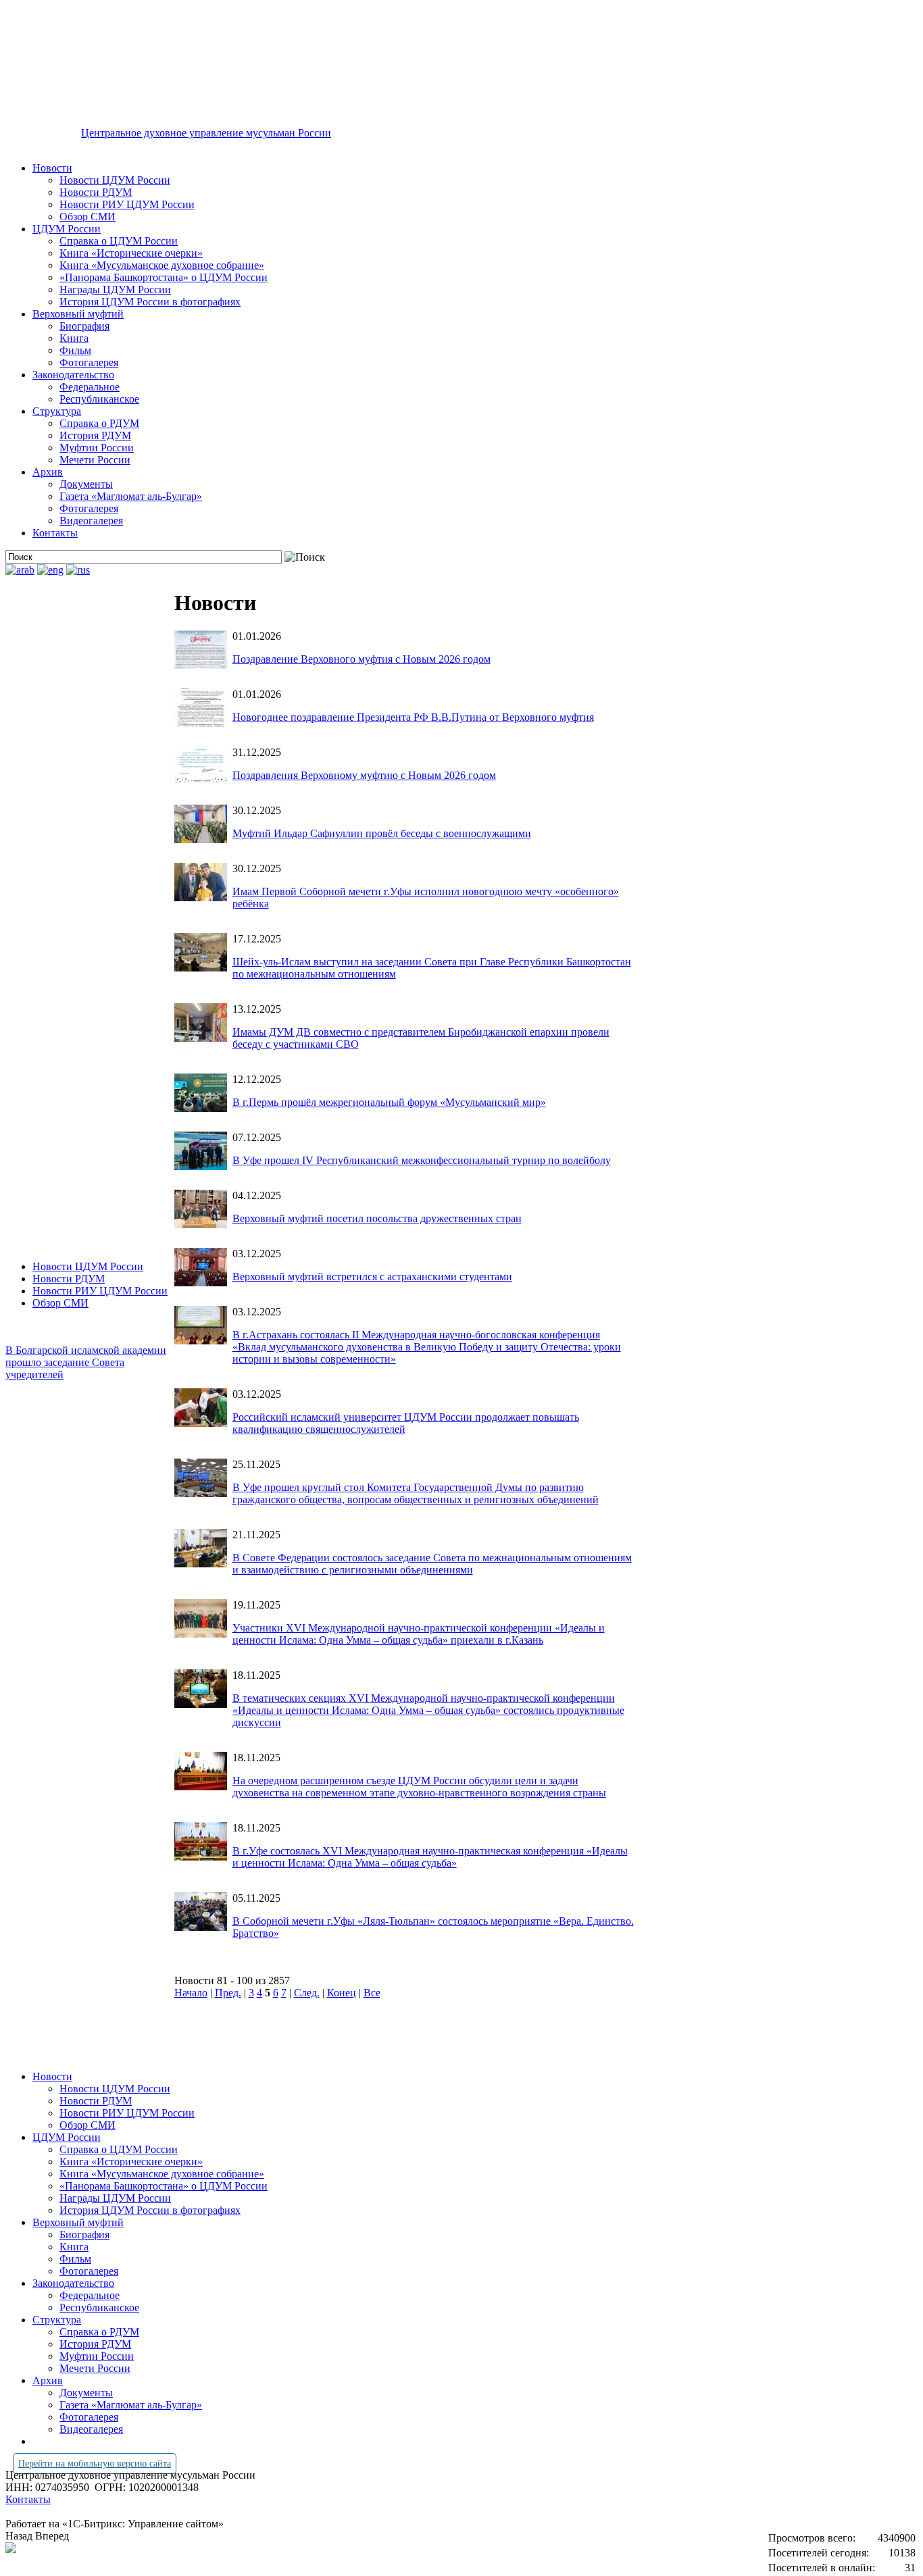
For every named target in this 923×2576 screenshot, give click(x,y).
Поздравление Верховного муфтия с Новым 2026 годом (361, 659)
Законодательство (73, 375)
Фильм (75, 350)
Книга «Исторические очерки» (131, 253)
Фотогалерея (89, 362)
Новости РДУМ (96, 192)
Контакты (55, 533)
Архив (48, 472)
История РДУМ (95, 435)
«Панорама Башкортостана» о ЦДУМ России (164, 277)
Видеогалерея (91, 521)
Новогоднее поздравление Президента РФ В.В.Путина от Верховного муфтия (413, 717)
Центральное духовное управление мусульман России (206, 133)
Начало (191, 1993)
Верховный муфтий (78, 314)
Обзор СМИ (88, 217)
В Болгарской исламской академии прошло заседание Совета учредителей (86, 1362)
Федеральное (90, 387)
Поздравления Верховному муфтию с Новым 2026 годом (364, 775)
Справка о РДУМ (99, 423)
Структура (57, 411)
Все (372, 1993)
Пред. (228, 1993)
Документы (86, 484)
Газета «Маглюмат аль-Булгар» (131, 496)
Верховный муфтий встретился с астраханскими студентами (372, 1277)
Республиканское (99, 399)
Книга (74, 338)
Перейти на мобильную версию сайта (95, 2464)
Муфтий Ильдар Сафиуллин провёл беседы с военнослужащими (382, 833)
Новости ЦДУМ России (115, 180)
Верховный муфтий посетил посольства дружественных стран (377, 1218)
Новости (52, 168)
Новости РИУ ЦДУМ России (127, 204)
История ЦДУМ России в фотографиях (150, 302)
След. (307, 1993)
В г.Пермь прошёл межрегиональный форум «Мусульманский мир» (389, 1102)
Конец (342, 1993)
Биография (84, 326)
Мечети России (95, 460)
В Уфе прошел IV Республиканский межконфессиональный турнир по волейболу (422, 1160)
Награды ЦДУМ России (115, 289)
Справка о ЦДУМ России (119, 241)
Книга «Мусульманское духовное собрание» (162, 265)
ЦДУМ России (67, 229)
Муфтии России (97, 448)
